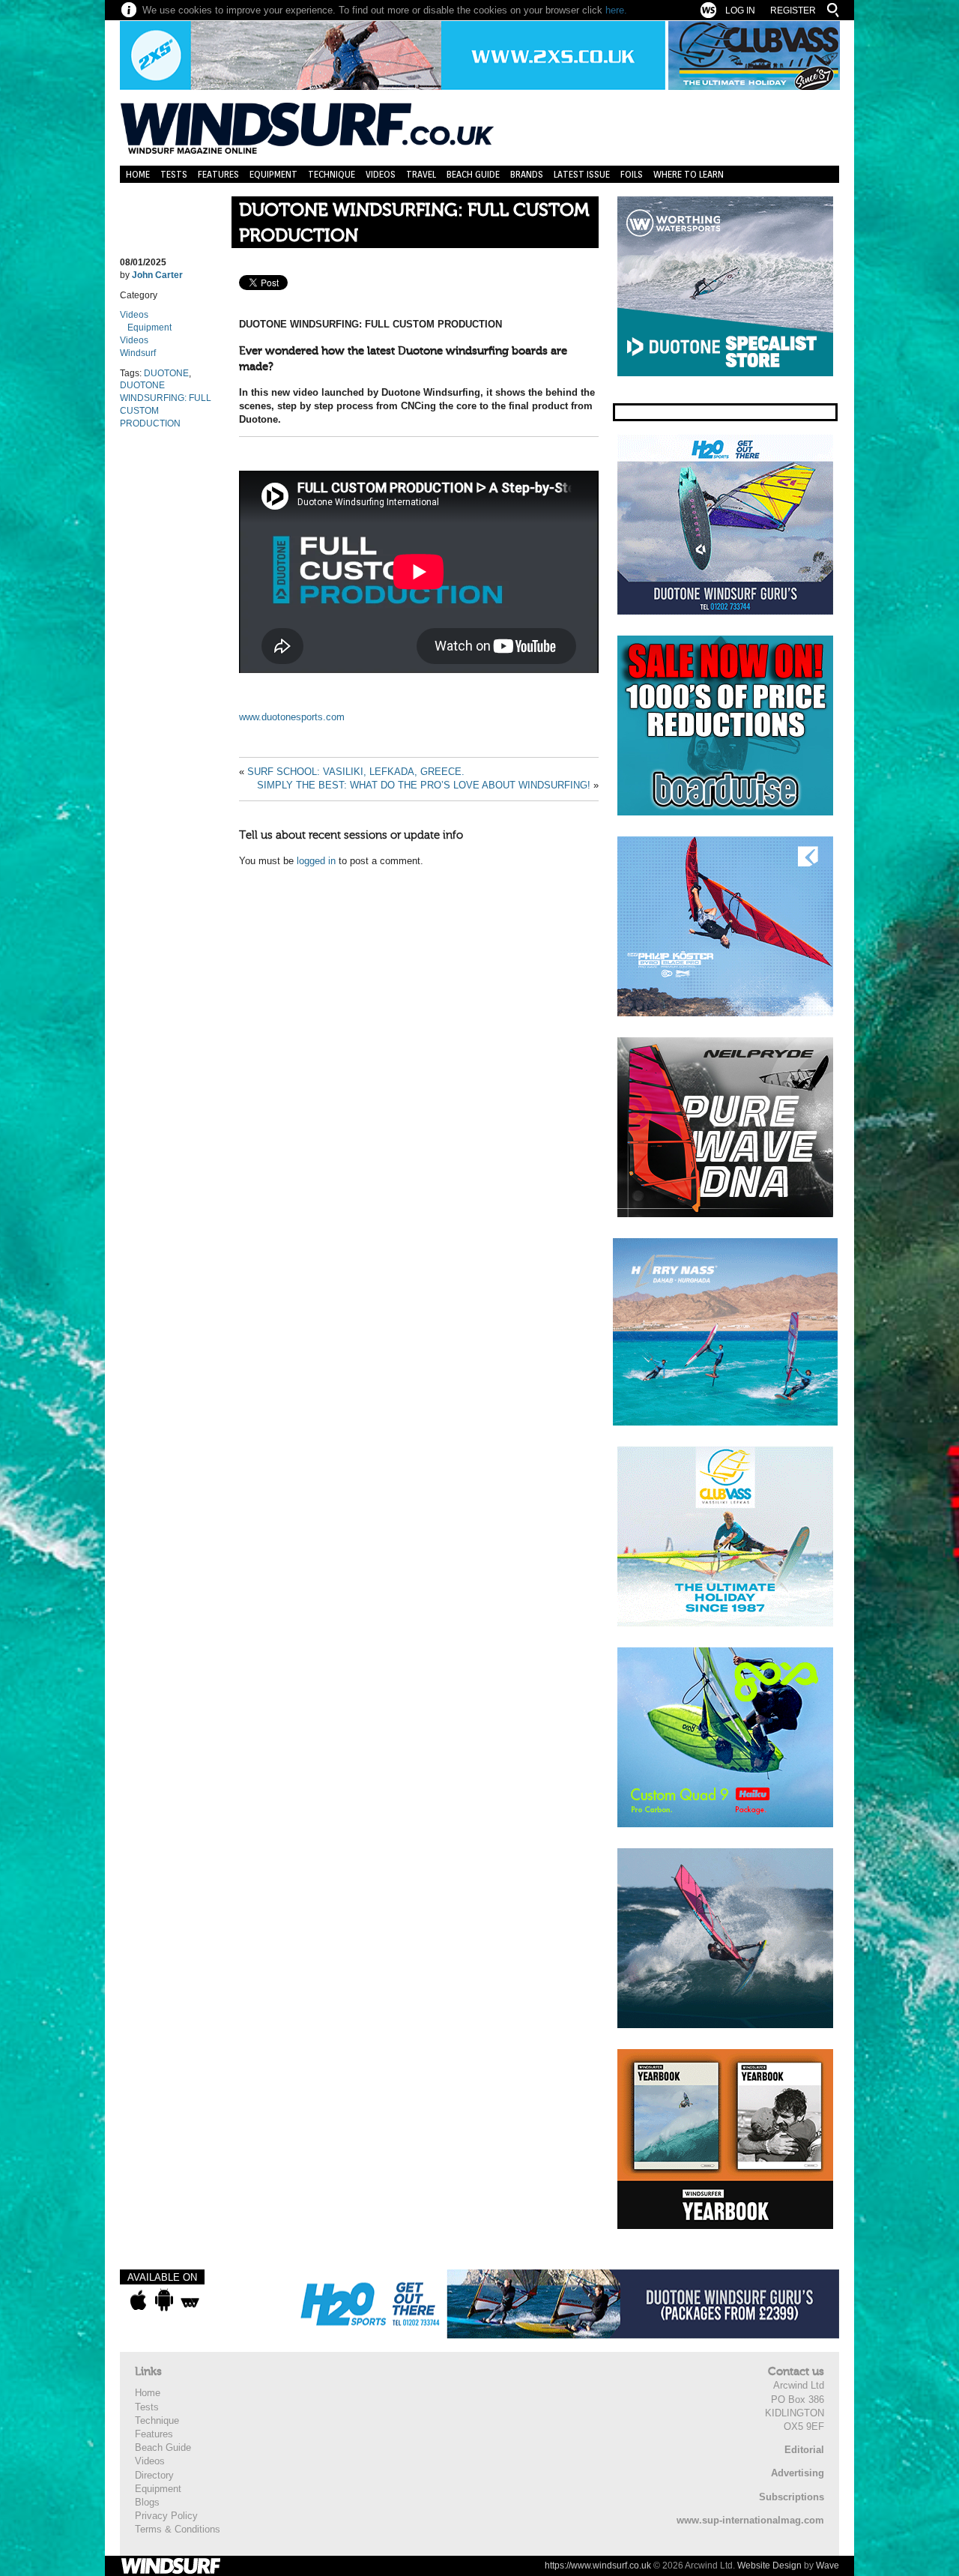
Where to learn (689, 174)
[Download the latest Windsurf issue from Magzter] (190, 2300)
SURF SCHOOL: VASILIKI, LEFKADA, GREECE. (356, 772)
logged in (316, 861)
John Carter (157, 275)
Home (138, 174)
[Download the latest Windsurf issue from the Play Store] (164, 2300)
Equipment (273, 174)
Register (793, 10)
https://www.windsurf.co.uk (598, 2566)
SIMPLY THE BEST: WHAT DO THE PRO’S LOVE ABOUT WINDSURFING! (424, 785)
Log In (740, 10)
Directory (154, 2475)
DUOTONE (166, 373)
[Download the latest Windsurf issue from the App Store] (138, 2300)
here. (616, 10)
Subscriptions (792, 2497)
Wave (828, 2566)
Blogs (147, 2502)
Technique (332, 174)
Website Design (769, 2566)
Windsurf (138, 353)
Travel (421, 174)
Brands (527, 174)
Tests (174, 174)
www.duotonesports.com (292, 717)
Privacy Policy (166, 2516)
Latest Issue (582, 174)
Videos (381, 174)
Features (218, 174)
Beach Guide (473, 174)
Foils (632, 174)
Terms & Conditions (178, 2529)
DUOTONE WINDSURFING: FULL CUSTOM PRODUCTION (414, 223)
